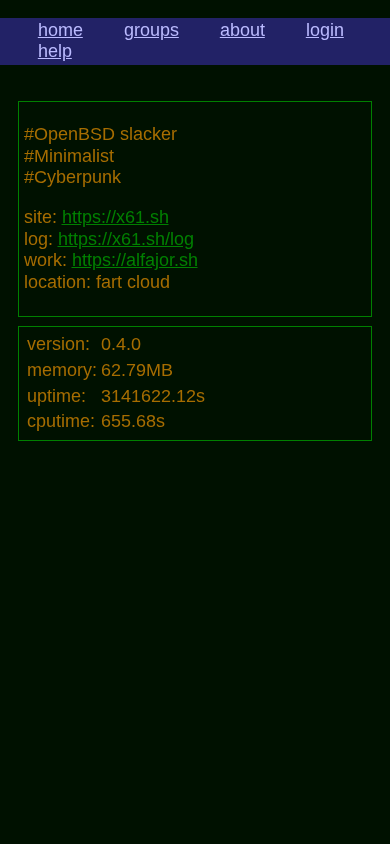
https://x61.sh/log (126, 239)
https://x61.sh (115, 217)
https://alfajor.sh (135, 260)
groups (151, 30)
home (60, 30)
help (55, 51)
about (242, 30)
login (325, 30)
